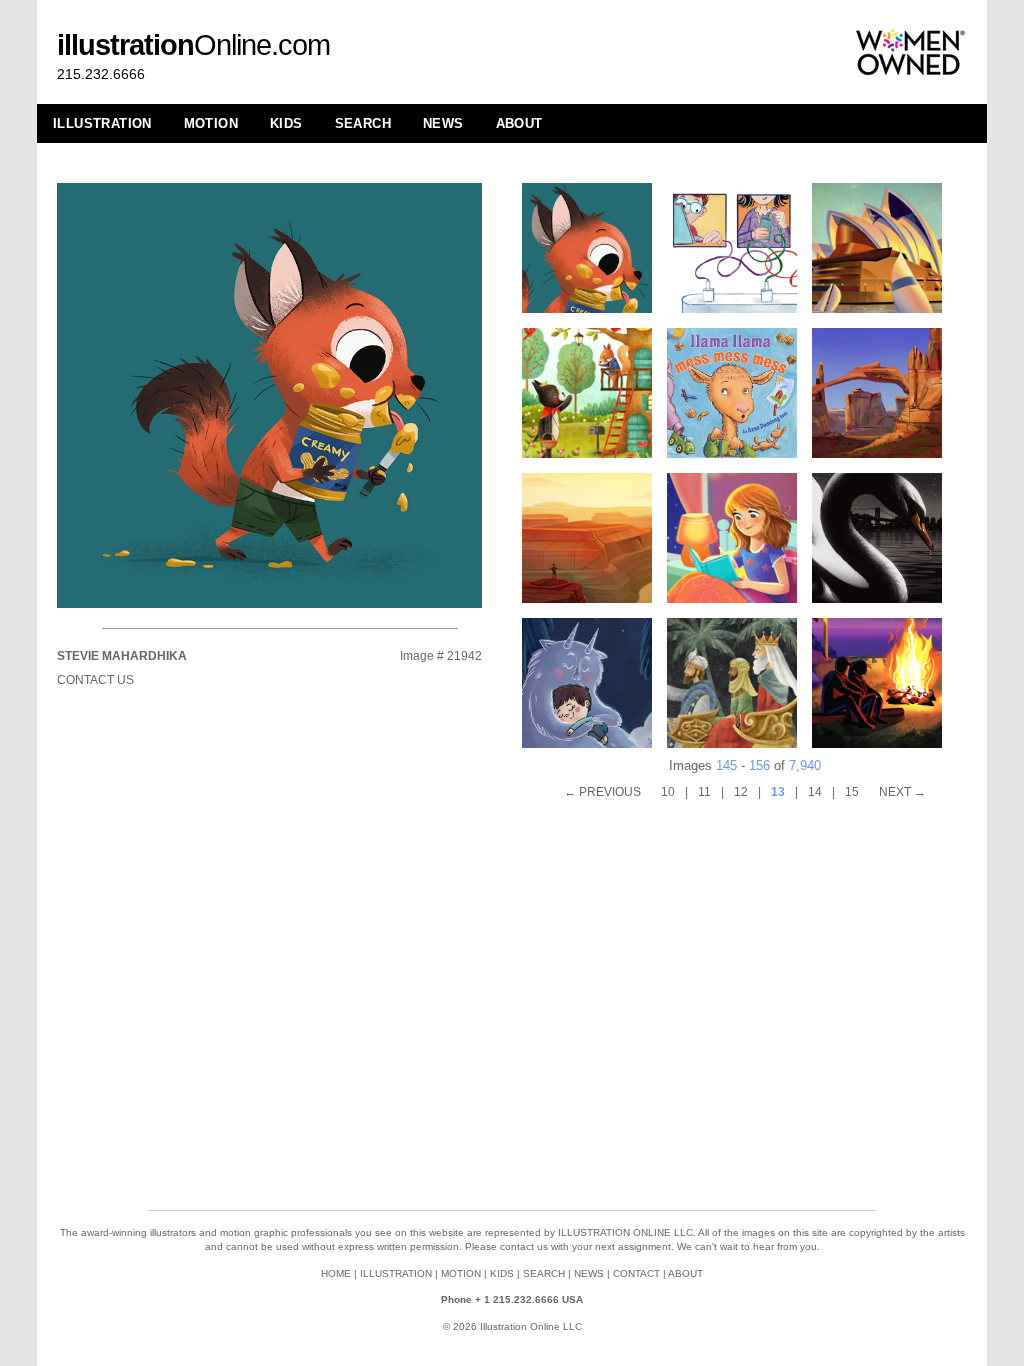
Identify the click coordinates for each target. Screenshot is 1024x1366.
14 (815, 792)
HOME (336, 1273)
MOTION (211, 123)
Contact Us (95, 680)
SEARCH (363, 123)
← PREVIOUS (602, 792)
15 (852, 792)
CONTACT (636, 1273)
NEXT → (902, 792)
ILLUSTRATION (102, 123)
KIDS (286, 123)
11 (704, 792)
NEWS (443, 123)
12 (741, 792)
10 (668, 792)
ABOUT (519, 123)
